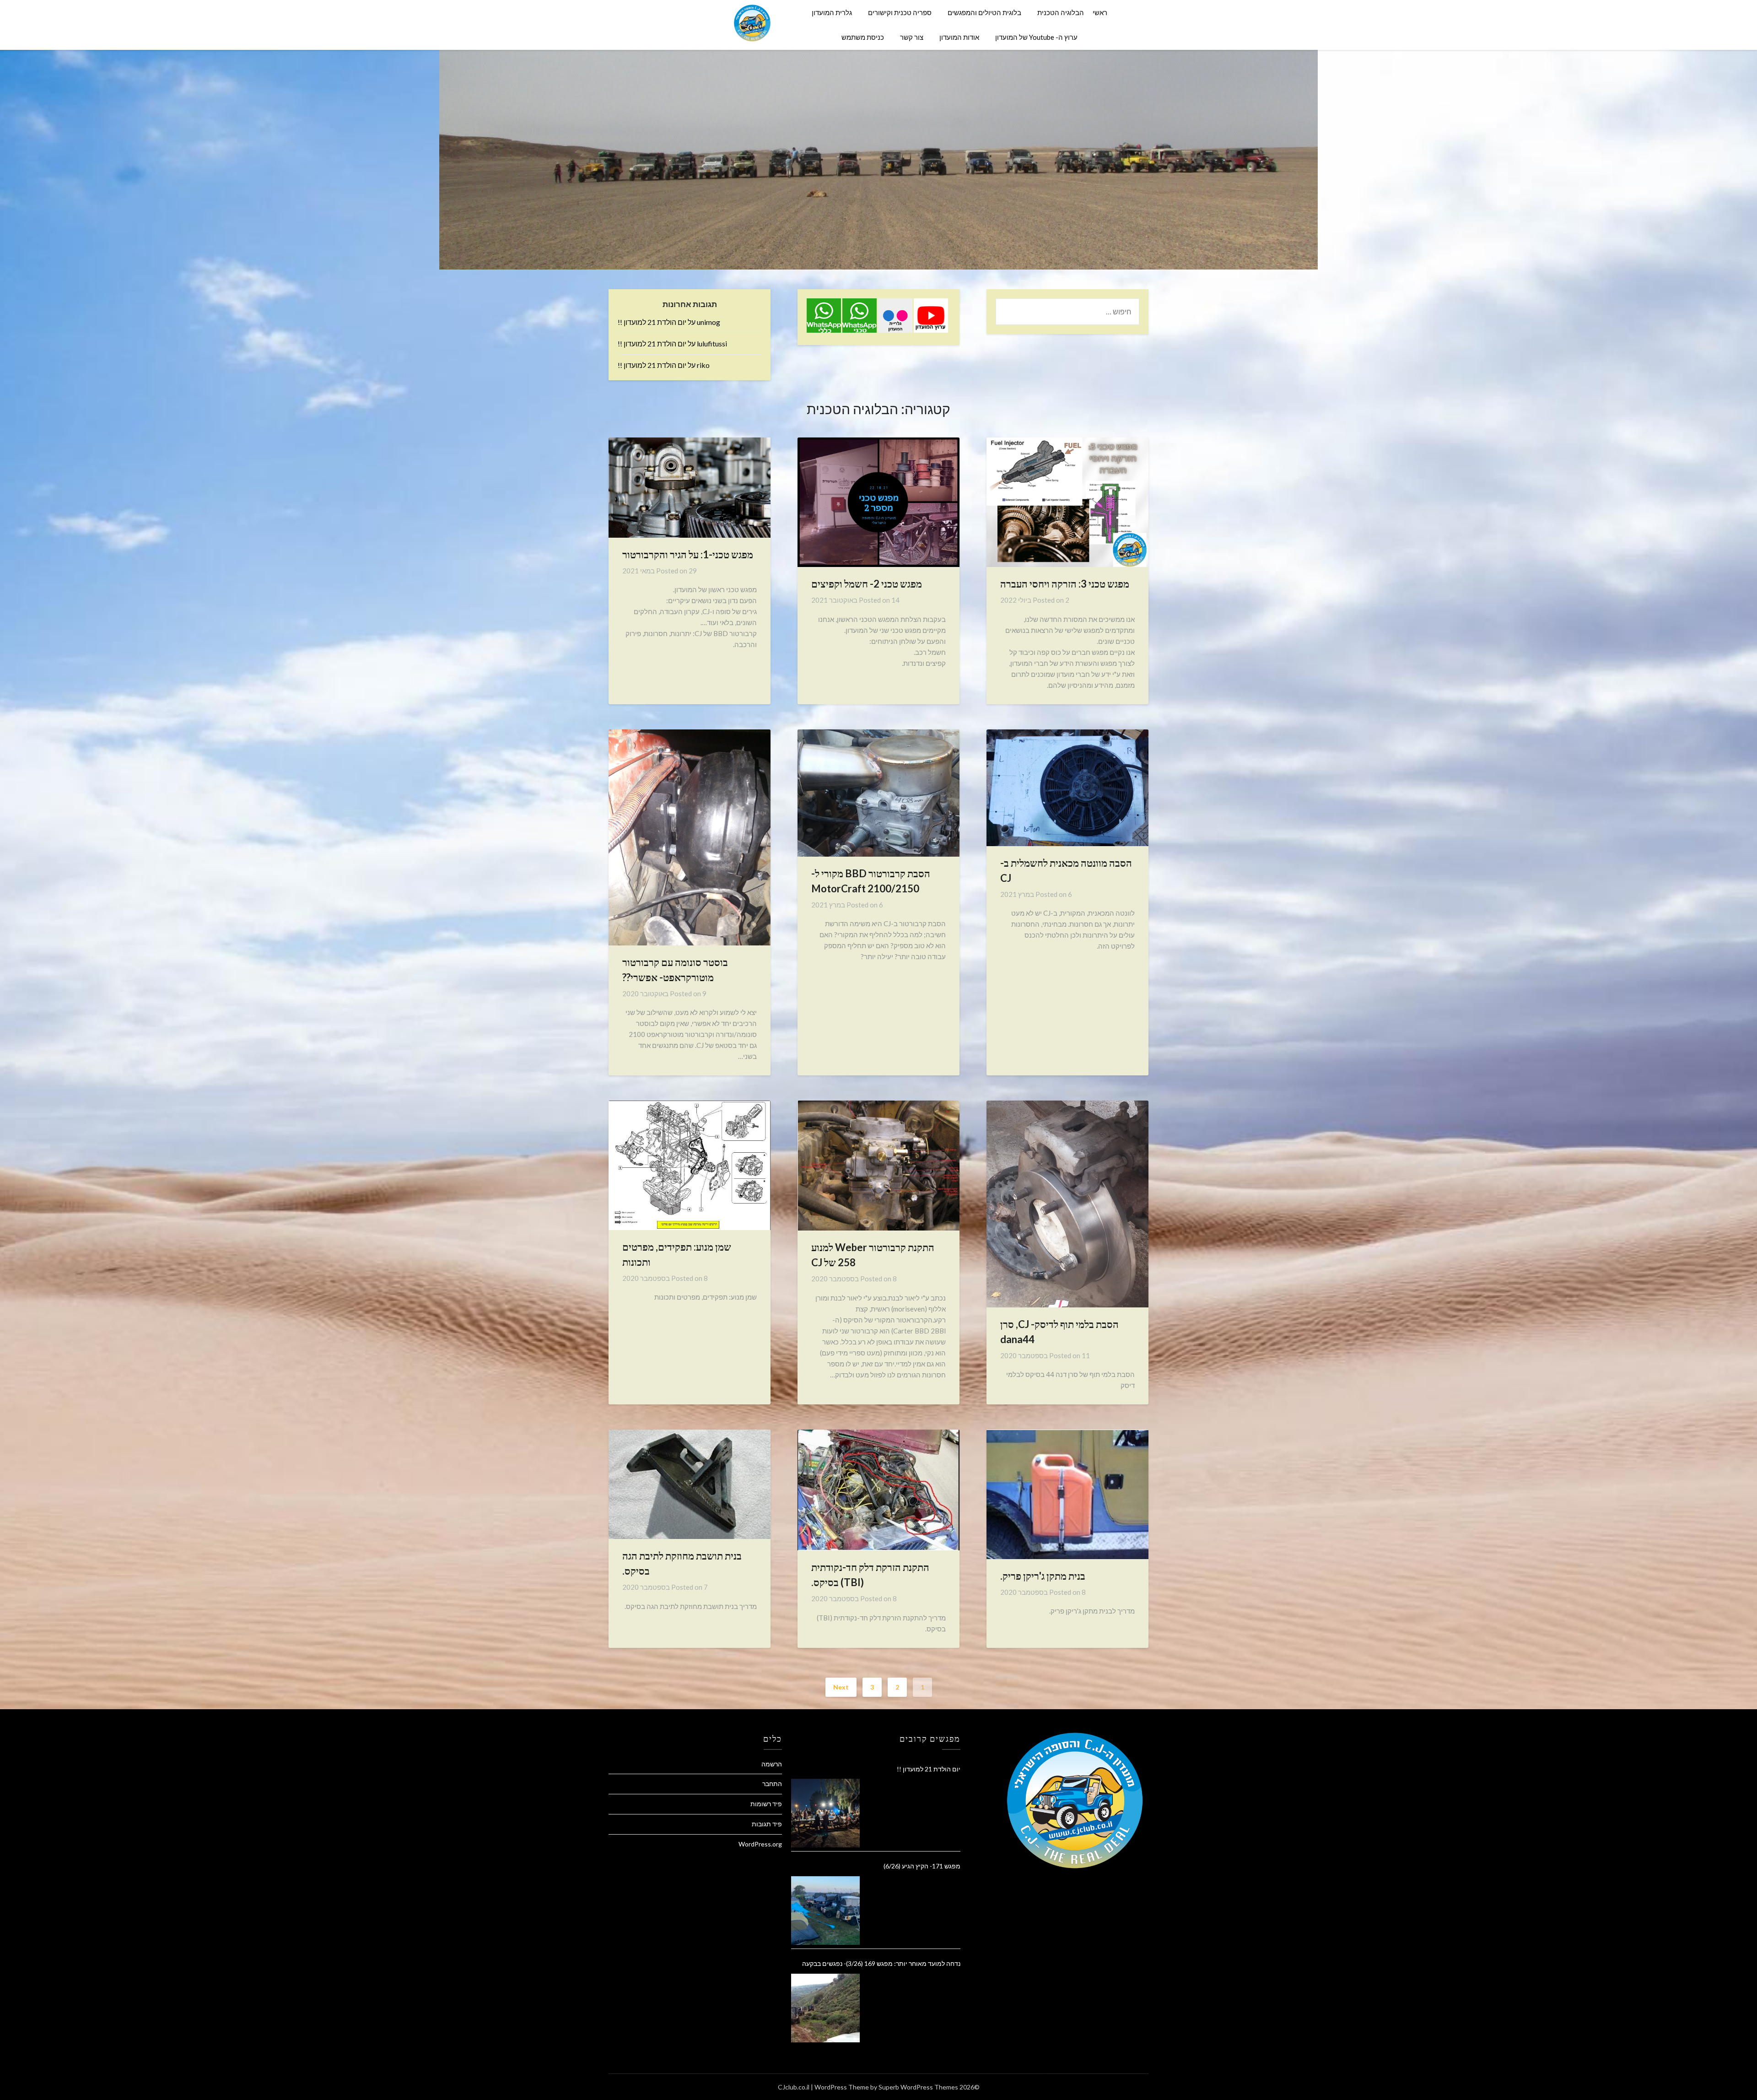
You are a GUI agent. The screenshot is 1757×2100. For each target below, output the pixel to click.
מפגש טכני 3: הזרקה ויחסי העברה (1065, 584)
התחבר (772, 1784)
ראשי (1100, 12)
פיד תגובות (767, 1824)
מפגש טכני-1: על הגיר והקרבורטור (688, 554)
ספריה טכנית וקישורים (900, 12)
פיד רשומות (766, 1804)
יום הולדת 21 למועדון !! (652, 322)
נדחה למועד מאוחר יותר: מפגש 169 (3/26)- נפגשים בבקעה (881, 1963)
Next (841, 1687)
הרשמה (772, 1764)
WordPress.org (760, 1844)
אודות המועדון (959, 37)
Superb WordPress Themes (918, 2087)
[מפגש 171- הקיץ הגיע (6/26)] (825, 1911)
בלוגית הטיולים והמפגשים (984, 12)
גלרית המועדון (832, 12)
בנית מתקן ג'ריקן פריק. (1043, 1576)
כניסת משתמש (863, 37)
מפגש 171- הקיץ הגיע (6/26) (922, 1866)
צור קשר (912, 37)
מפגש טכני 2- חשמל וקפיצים (867, 584)
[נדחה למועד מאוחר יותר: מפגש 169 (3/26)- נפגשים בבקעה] (825, 2008)
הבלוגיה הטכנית (1061, 12)
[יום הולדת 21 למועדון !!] (825, 1813)
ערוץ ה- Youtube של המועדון (1036, 37)
